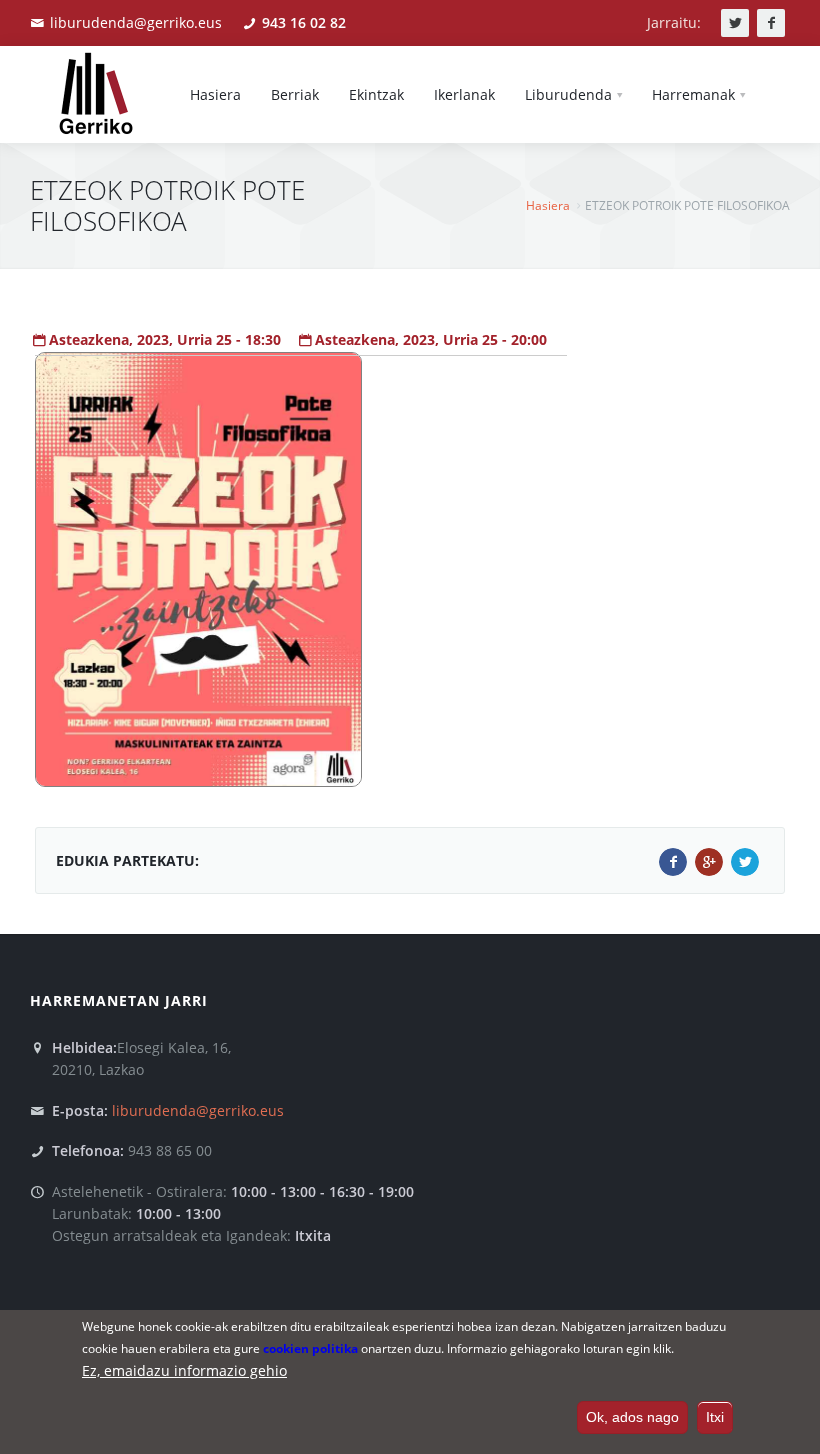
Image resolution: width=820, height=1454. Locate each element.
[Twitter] (745, 862)
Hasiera (548, 205)
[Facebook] (673, 862)
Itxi (715, 1417)
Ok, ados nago (632, 1417)
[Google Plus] (709, 862)
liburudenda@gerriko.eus (136, 22)
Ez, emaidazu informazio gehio (184, 1370)
